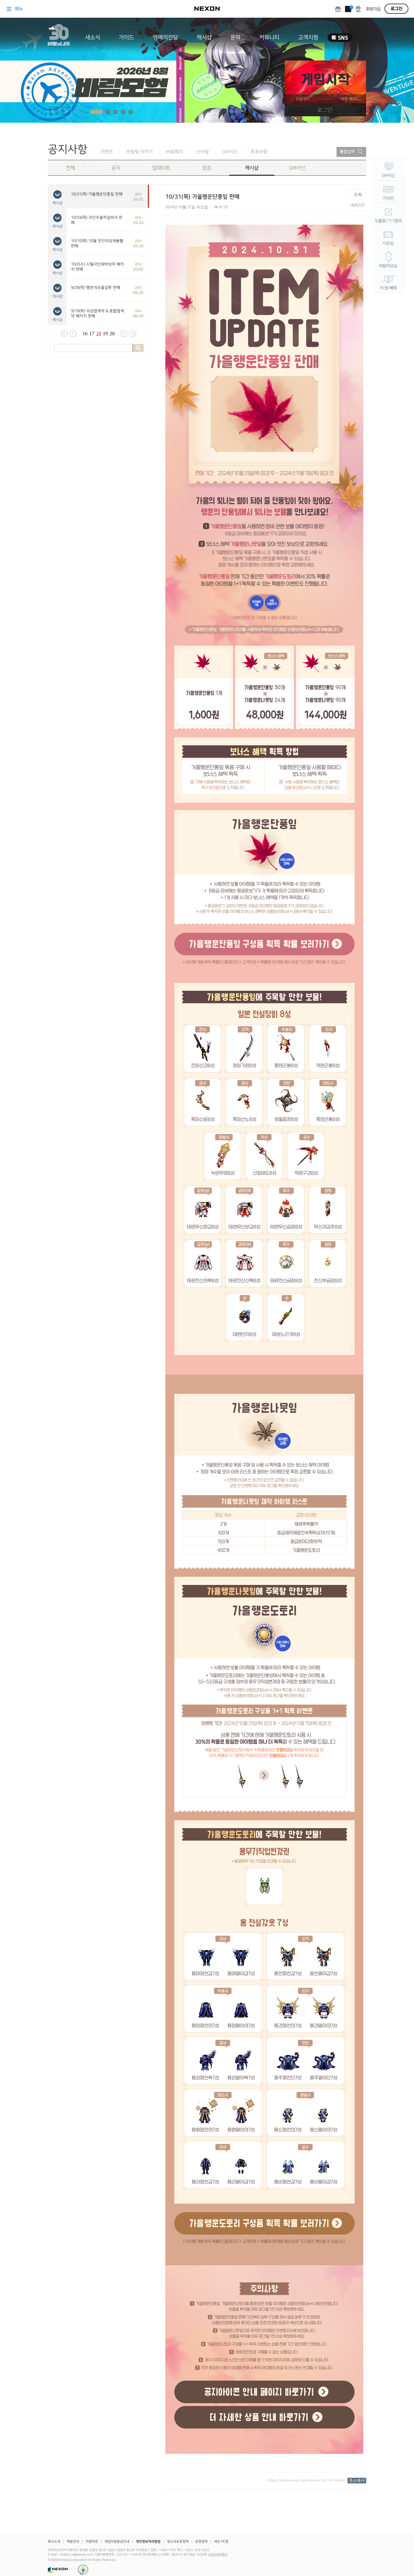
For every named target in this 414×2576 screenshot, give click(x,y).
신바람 (203, 152)
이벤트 (107, 152)
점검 (206, 168)
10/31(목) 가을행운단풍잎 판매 (97, 194)
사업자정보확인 (218, 2555)
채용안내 (73, 2542)
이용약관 (92, 2542)
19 (105, 334)
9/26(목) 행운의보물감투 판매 (96, 288)
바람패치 (175, 152)
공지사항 (68, 149)
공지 (116, 168)
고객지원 (308, 37)
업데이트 (161, 168)
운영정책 (201, 2542)
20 (112, 334)
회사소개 (54, 2542)
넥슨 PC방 (221, 2542)
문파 (235, 37)
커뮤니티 (269, 37)
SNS (340, 38)
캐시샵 (204, 37)
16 (85, 334)
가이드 (126, 37)
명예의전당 (165, 37)
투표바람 (259, 152)
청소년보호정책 (178, 2542)
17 (92, 334)
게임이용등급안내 (117, 2542)
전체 (70, 168)
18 (99, 334)
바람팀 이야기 (140, 152)
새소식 (93, 37)
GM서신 (230, 152)
